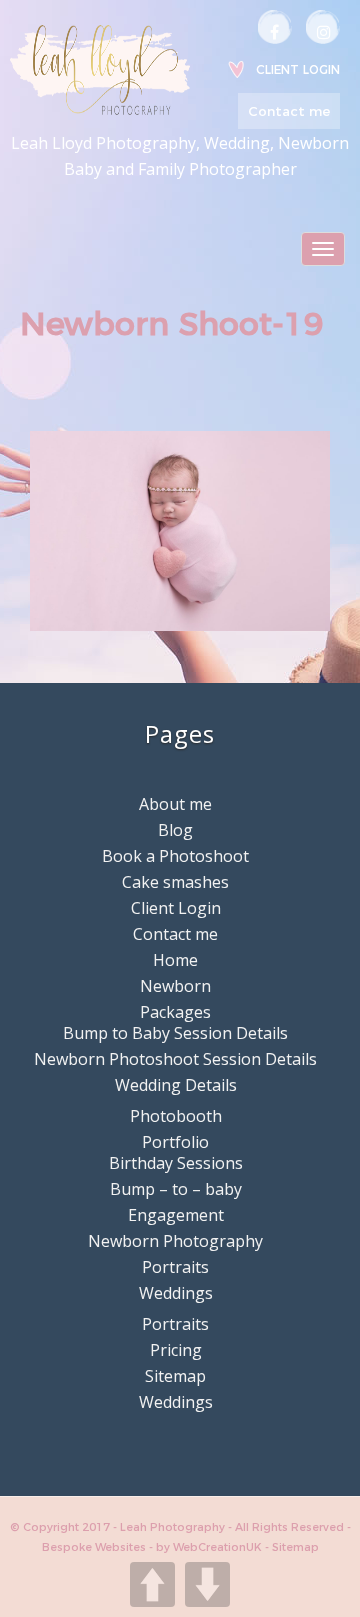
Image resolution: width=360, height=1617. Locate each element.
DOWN (207, 1584)
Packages (175, 1012)
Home (175, 960)
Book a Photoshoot (175, 856)
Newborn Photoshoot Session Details (175, 1059)
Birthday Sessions (176, 1163)
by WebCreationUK (210, 1547)
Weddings (176, 1293)
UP (152, 1584)
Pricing (176, 1350)
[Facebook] (275, 27)
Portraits (175, 1267)
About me (175, 804)
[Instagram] (323, 27)
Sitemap (175, 1376)
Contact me (289, 111)
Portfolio (175, 1142)
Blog (175, 830)
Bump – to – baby (176, 1189)
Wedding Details (176, 1085)
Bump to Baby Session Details (175, 1033)
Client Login (298, 69)
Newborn (175, 986)
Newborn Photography (175, 1241)
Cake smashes (175, 882)
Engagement (176, 1215)
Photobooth (176, 1116)
